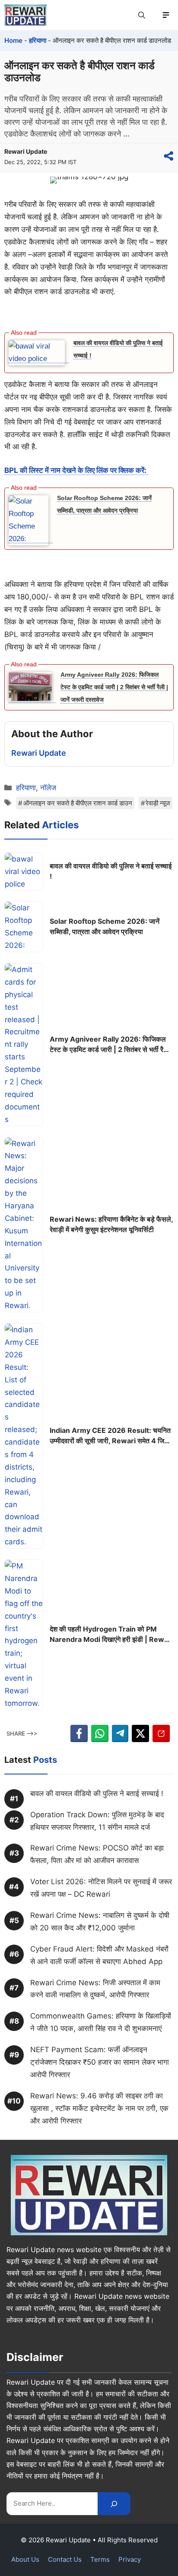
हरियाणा (38, 40)
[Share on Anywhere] (168, 156)
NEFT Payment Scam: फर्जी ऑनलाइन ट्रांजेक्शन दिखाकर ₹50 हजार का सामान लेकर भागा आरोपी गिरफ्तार (100, 2062)
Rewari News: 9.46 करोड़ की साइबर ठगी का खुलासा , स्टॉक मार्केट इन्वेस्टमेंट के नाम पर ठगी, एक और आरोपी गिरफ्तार (99, 2108)
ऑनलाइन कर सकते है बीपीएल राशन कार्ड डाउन (78, 803)
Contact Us (65, 2559)
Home (13, 40)
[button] (142, 15)
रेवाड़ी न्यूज (158, 803)
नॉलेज (48, 788)
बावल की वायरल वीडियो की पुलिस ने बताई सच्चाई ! (111, 871)
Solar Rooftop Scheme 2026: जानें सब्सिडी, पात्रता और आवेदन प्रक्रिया (105, 926)
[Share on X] (140, 1733)
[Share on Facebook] (79, 1733)
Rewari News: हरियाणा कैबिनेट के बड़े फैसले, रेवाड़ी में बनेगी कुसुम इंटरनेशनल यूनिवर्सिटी (111, 1224)
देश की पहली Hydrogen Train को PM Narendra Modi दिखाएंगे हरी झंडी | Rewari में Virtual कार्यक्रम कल (111, 1635)
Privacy (130, 2559)
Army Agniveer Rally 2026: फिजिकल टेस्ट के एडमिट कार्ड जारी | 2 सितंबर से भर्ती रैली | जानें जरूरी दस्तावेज (114, 687)
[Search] (114, 2504)
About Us (25, 2559)
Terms (100, 2559)
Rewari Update (26, 151)
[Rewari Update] (25, 15)
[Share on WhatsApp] (100, 1733)
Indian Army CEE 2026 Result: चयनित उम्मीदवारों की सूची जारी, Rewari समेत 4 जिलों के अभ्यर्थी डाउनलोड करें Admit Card (110, 1436)
